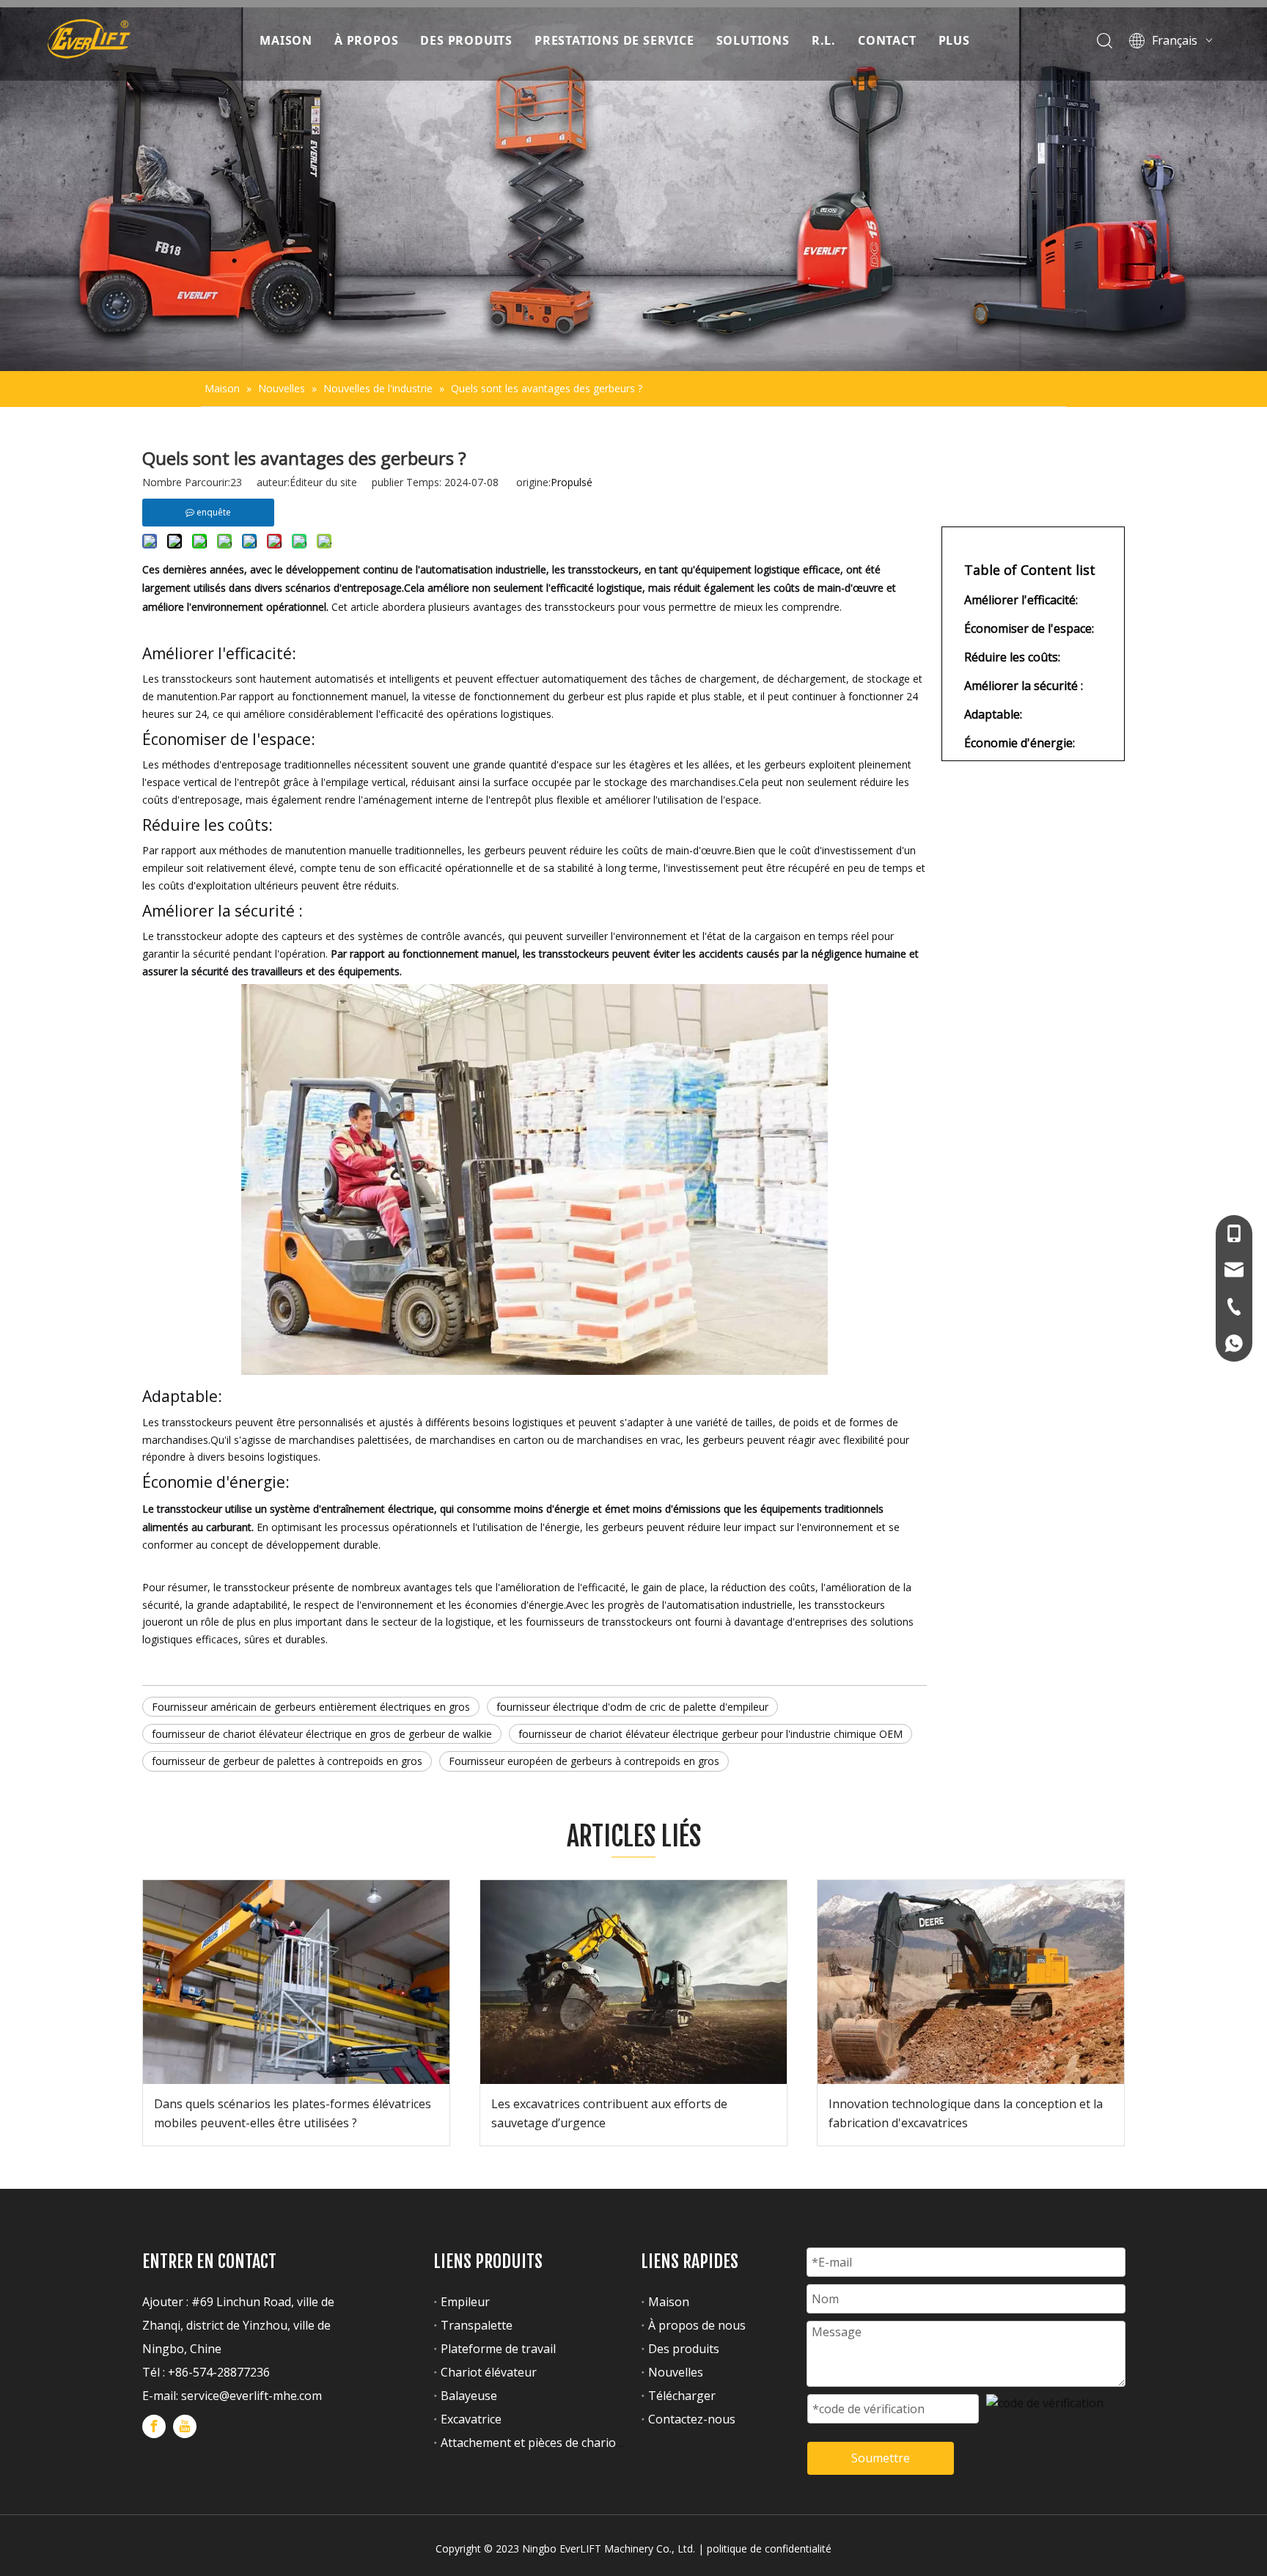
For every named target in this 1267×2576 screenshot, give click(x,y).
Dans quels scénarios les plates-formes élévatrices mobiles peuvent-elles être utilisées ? (293, 2113)
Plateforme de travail (498, 2349)
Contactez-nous (692, 2419)
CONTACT (887, 40)
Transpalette (477, 2325)
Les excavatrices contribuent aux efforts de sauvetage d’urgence (609, 2113)
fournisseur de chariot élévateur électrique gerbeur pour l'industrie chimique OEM (710, 1734)
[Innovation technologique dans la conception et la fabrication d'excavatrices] (971, 1982)
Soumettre (881, 2458)
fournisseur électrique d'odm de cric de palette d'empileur (632, 1707)
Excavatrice (471, 2419)
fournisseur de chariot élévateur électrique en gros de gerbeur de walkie (322, 1734)
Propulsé (572, 482)
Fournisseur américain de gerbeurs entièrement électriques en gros (311, 1707)
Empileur (465, 2302)
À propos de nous (697, 2325)
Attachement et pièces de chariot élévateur (558, 2443)
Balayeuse (469, 2396)
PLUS (954, 40)
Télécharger (682, 2396)
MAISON (286, 40)
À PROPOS (366, 40)
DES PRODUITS (466, 40)
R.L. (824, 40)
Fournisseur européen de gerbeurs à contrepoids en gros (584, 1761)
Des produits (684, 2349)
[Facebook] (154, 2426)
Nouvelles (676, 2372)
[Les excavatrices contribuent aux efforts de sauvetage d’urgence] (633, 1982)
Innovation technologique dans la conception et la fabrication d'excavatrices (966, 2113)
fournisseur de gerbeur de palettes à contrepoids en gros (287, 1761)
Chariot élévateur (489, 2372)
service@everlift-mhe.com (251, 2396)
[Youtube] (185, 2426)
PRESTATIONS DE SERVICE (614, 40)
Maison (669, 2302)
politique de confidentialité (769, 2549)
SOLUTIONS (753, 40)
